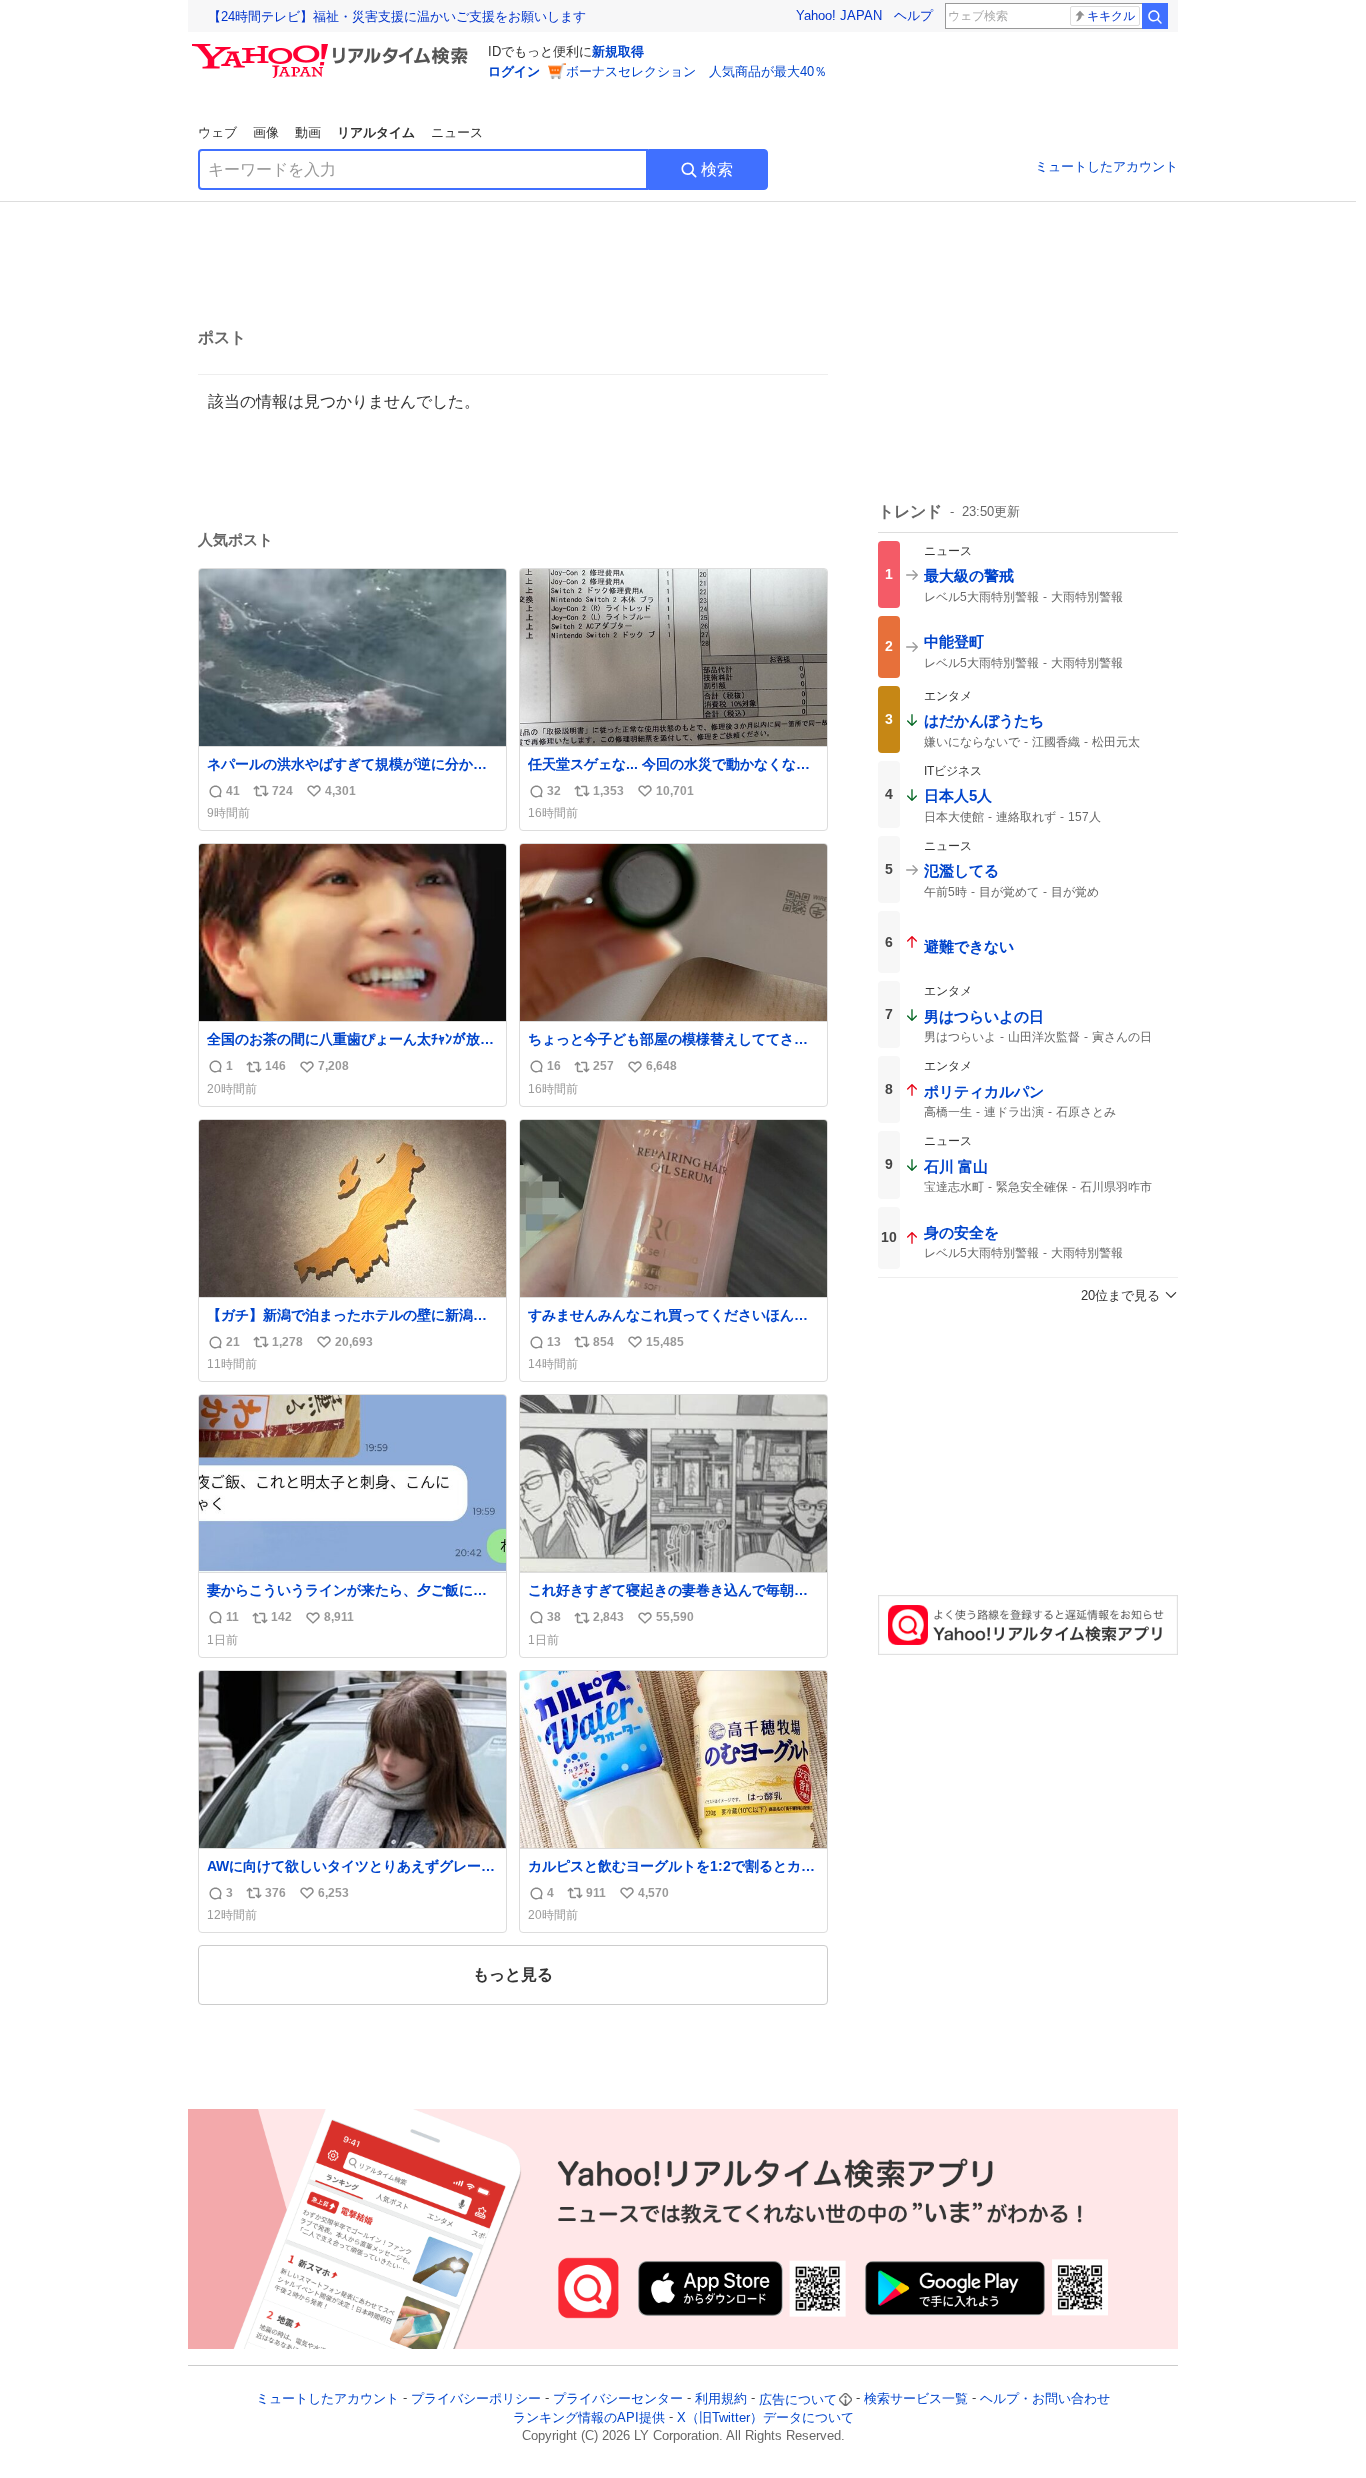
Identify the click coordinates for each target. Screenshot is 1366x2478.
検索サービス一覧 (916, 2399)
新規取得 (618, 51)
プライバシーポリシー (476, 2399)
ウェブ (217, 132)
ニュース (457, 132)
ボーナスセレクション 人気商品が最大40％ (696, 71)
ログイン (514, 71)
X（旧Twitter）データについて (765, 2417)
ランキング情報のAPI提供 (589, 2417)
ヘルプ (913, 15)
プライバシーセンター (618, 2399)
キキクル (1111, 16)
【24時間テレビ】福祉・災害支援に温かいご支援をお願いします (397, 16)
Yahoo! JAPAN (839, 15)
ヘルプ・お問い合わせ (1045, 2399)
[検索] (1155, 16)
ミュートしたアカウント (1106, 166)
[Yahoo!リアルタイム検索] (333, 49)
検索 (717, 169)
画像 (266, 132)
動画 (308, 132)
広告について (798, 2399)
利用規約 (721, 2399)
